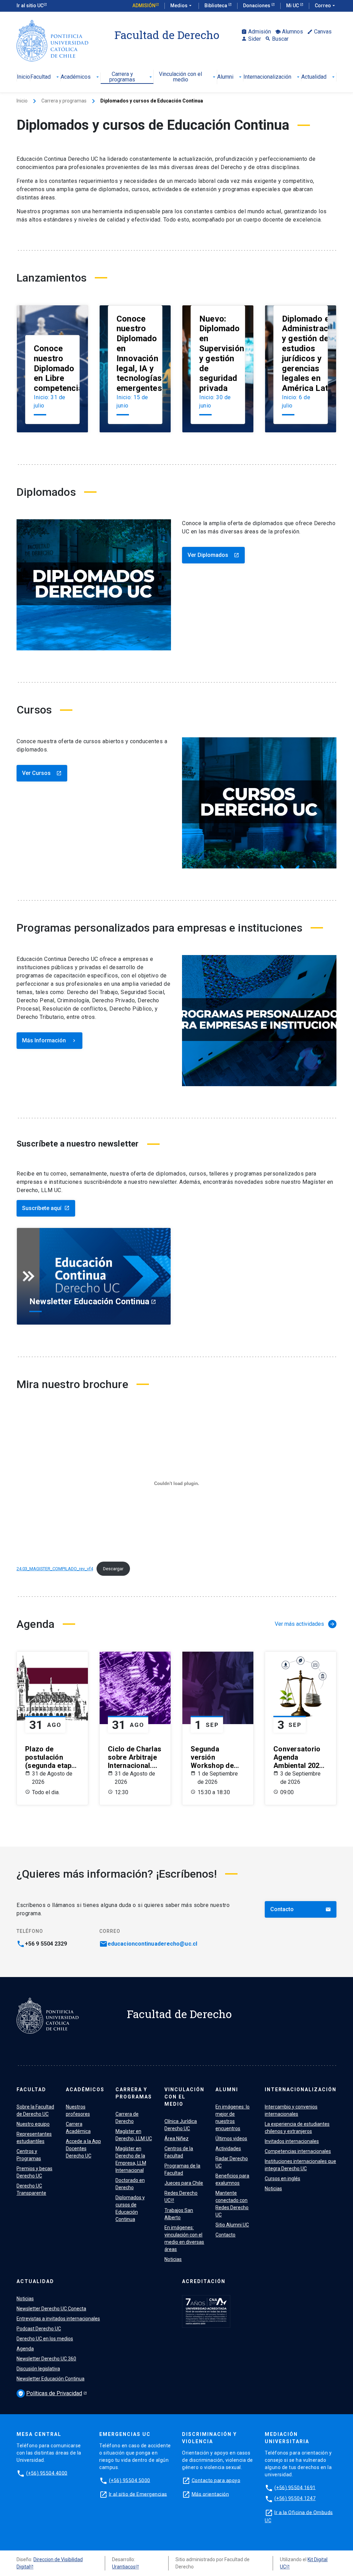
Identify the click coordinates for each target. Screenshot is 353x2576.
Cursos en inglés (283, 2179)
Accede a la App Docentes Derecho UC (83, 2149)
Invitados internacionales (292, 2141)
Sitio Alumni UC (232, 2225)
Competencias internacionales (298, 2151)
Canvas (319, 32)
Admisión (144, 6)
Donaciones (257, 6)
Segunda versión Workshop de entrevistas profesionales (213, 1757)
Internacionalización (272, 77)
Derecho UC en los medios (45, 2339)
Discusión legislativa (38, 2369)
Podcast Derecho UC (39, 2329)
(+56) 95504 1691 (295, 2487)
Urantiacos (124, 2567)
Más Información (49, 1040)
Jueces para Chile (184, 2183)
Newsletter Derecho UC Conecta (51, 2309)
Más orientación (210, 2494)
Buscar (277, 39)
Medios (182, 6)
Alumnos (289, 32)
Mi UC (293, 6)
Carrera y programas (131, 77)
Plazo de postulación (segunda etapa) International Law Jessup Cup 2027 (52, 1757)
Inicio (23, 77)
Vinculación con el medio (188, 77)
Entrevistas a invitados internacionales (58, 2319)
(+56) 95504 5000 (130, 2480)
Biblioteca (216, 6)
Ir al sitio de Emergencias (138, 2494)
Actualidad (319, 77)
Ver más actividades (305, 1624)
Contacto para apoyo (216, 2480)
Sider (251, 39)
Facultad (45, 77)
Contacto (301, 1909)
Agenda (25, 2349)
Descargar (113, 1569)
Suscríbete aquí (46, 1208)
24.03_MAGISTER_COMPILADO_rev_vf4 (55, 1569)
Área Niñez (176, 2139)
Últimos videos (231, 2139)
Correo (326, 6)
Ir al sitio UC (30, 6)
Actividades (228, 2149)
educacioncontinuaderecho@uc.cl (152, 1944)
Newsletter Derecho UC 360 (46, 2359)
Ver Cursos (42, 773)
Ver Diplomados (213, 555)
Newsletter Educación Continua (51, 2379)
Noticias (173, 2259)
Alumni (230, 77)
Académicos (80, 77)
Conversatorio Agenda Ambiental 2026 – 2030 (298, 1757)
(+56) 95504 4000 (47, 2473)
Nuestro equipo (33, 2124)
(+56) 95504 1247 (295, 2498)
